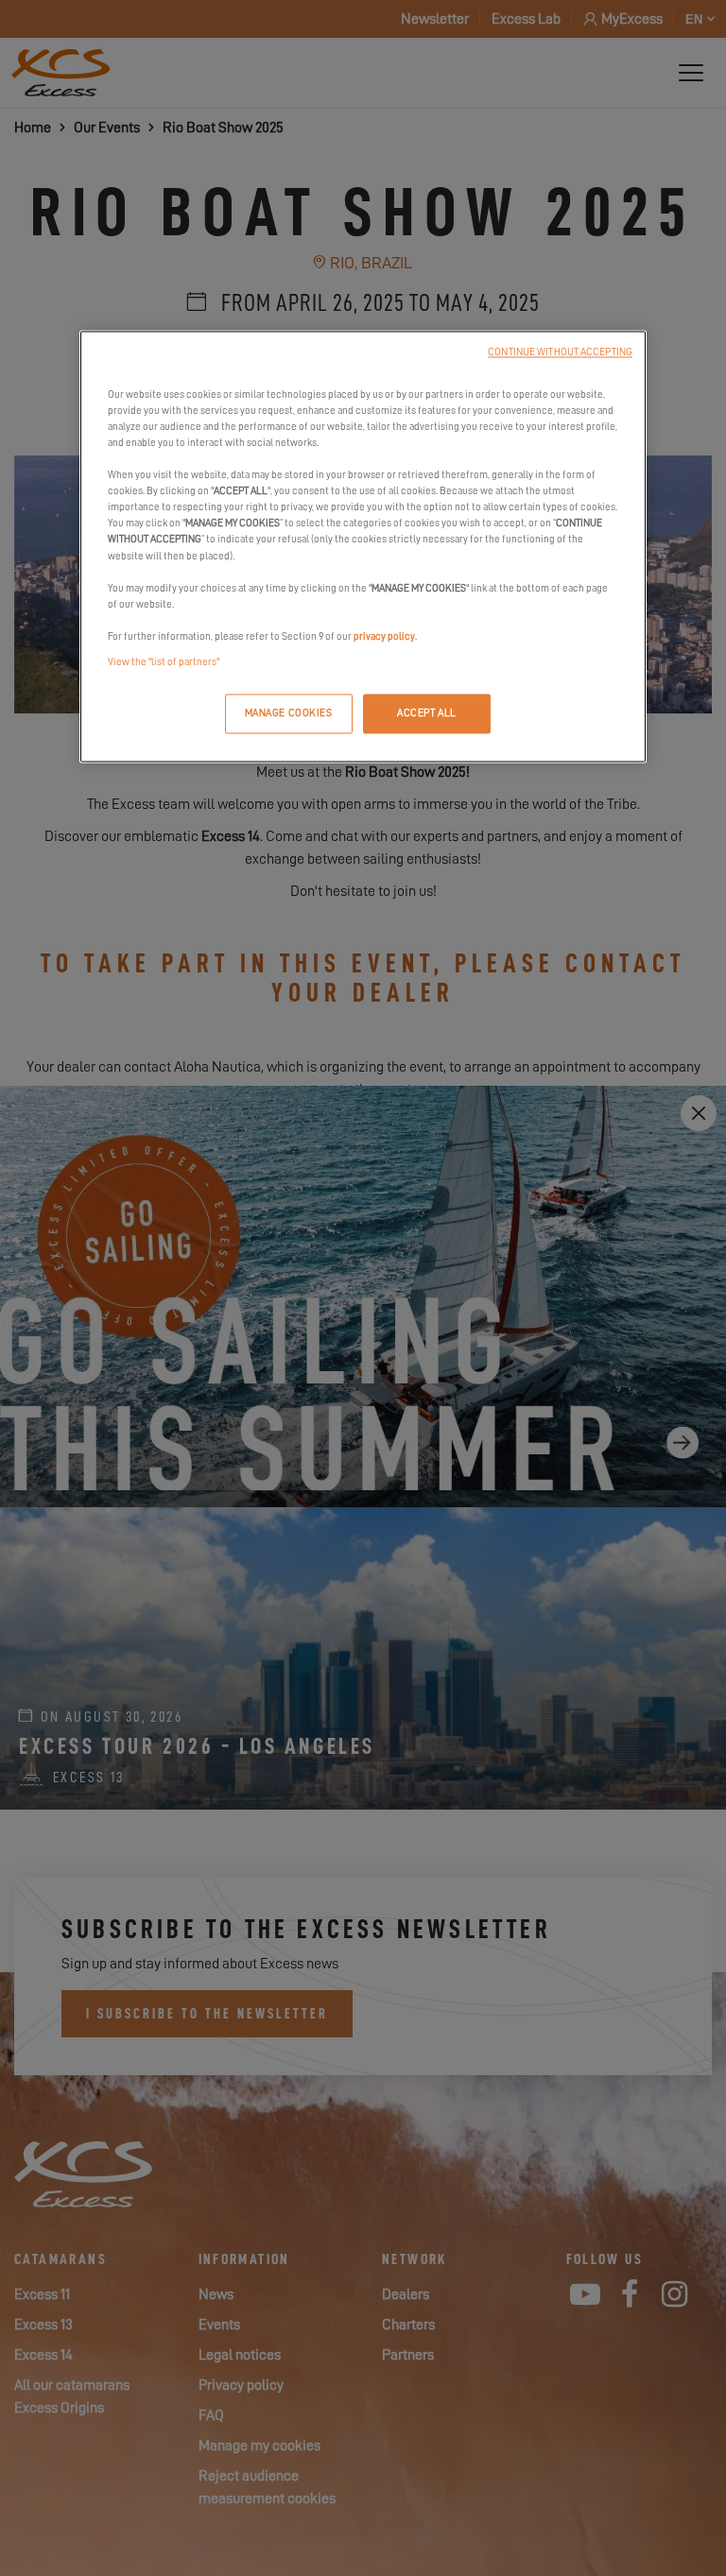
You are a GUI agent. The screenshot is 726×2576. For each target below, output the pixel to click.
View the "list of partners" (164, 662)
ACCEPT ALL (427, 713)
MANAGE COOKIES (289, 713)
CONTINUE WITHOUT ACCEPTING (560, 352)
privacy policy (384, 636)
